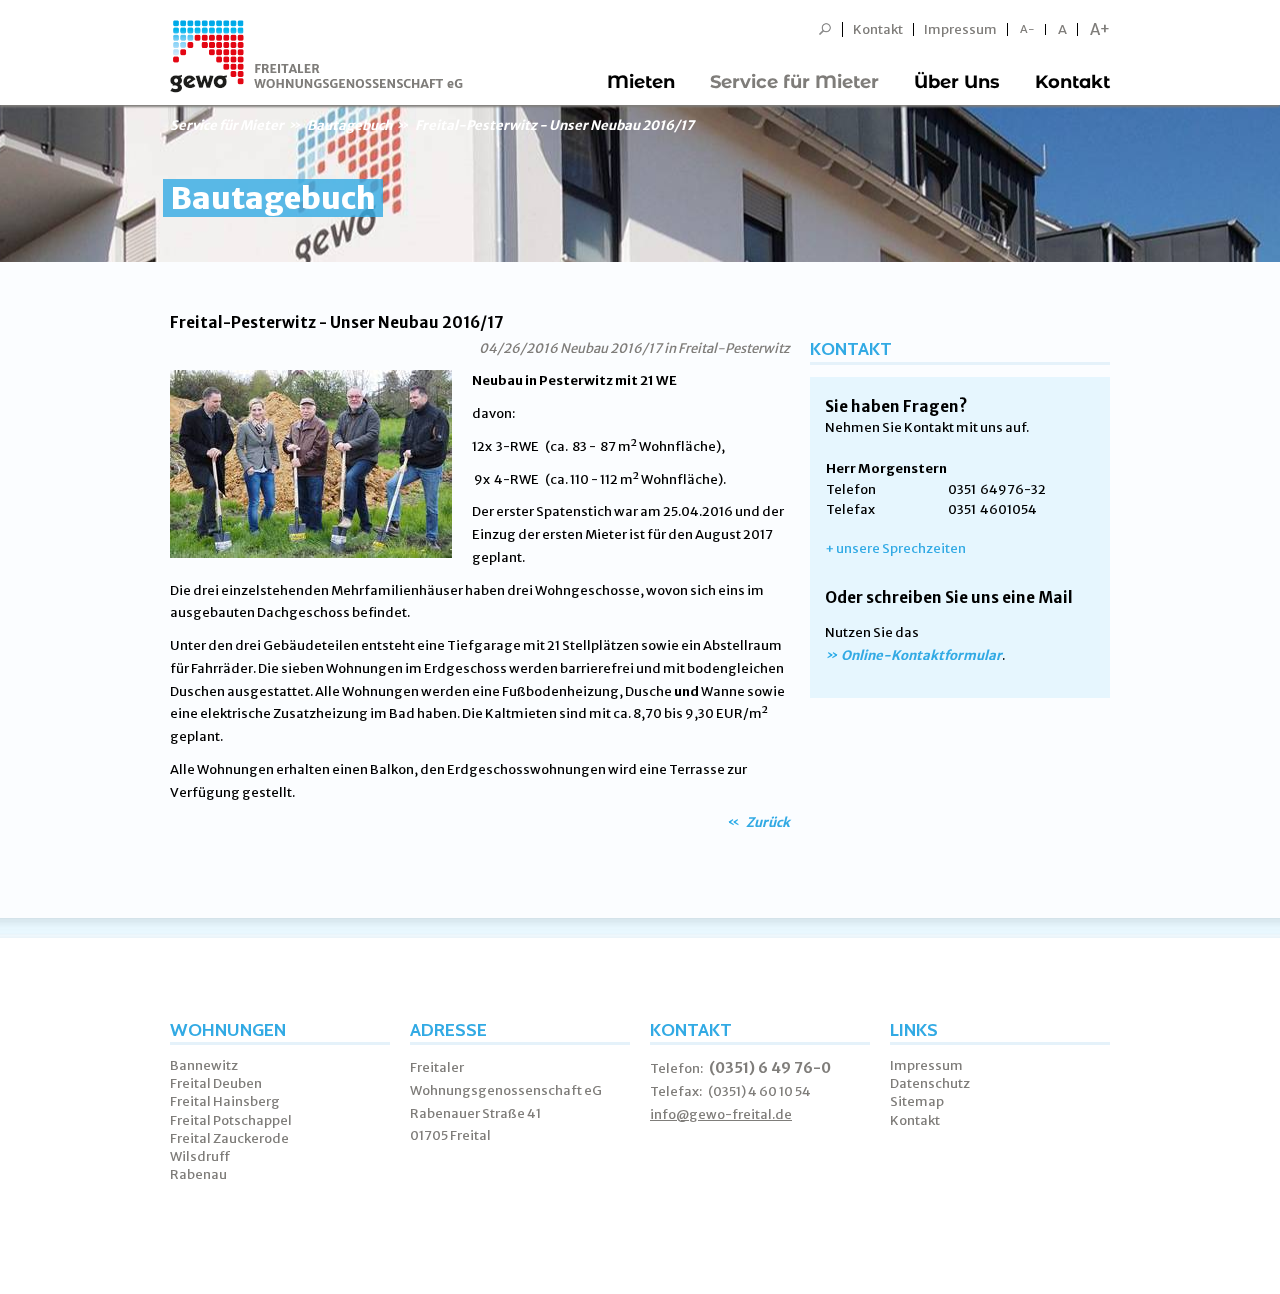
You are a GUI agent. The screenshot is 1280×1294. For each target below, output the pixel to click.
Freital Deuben (216, 1083)
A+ (1100, 29)
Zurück (767, 822)
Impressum (960, 29)
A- (1027, 29)
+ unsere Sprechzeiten (895, 548)
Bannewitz (204, 1065)
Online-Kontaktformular (921, 655)
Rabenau (198, 1174)
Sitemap (917, 1101)
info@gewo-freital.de (721, 1114)
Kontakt (878, 29)
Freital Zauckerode (229, 1138)
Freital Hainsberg (225, 1101)
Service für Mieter (794, 82)
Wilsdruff (200, 1156)
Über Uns (957, 82)
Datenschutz (930, 1083)
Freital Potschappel (231, 1120)
